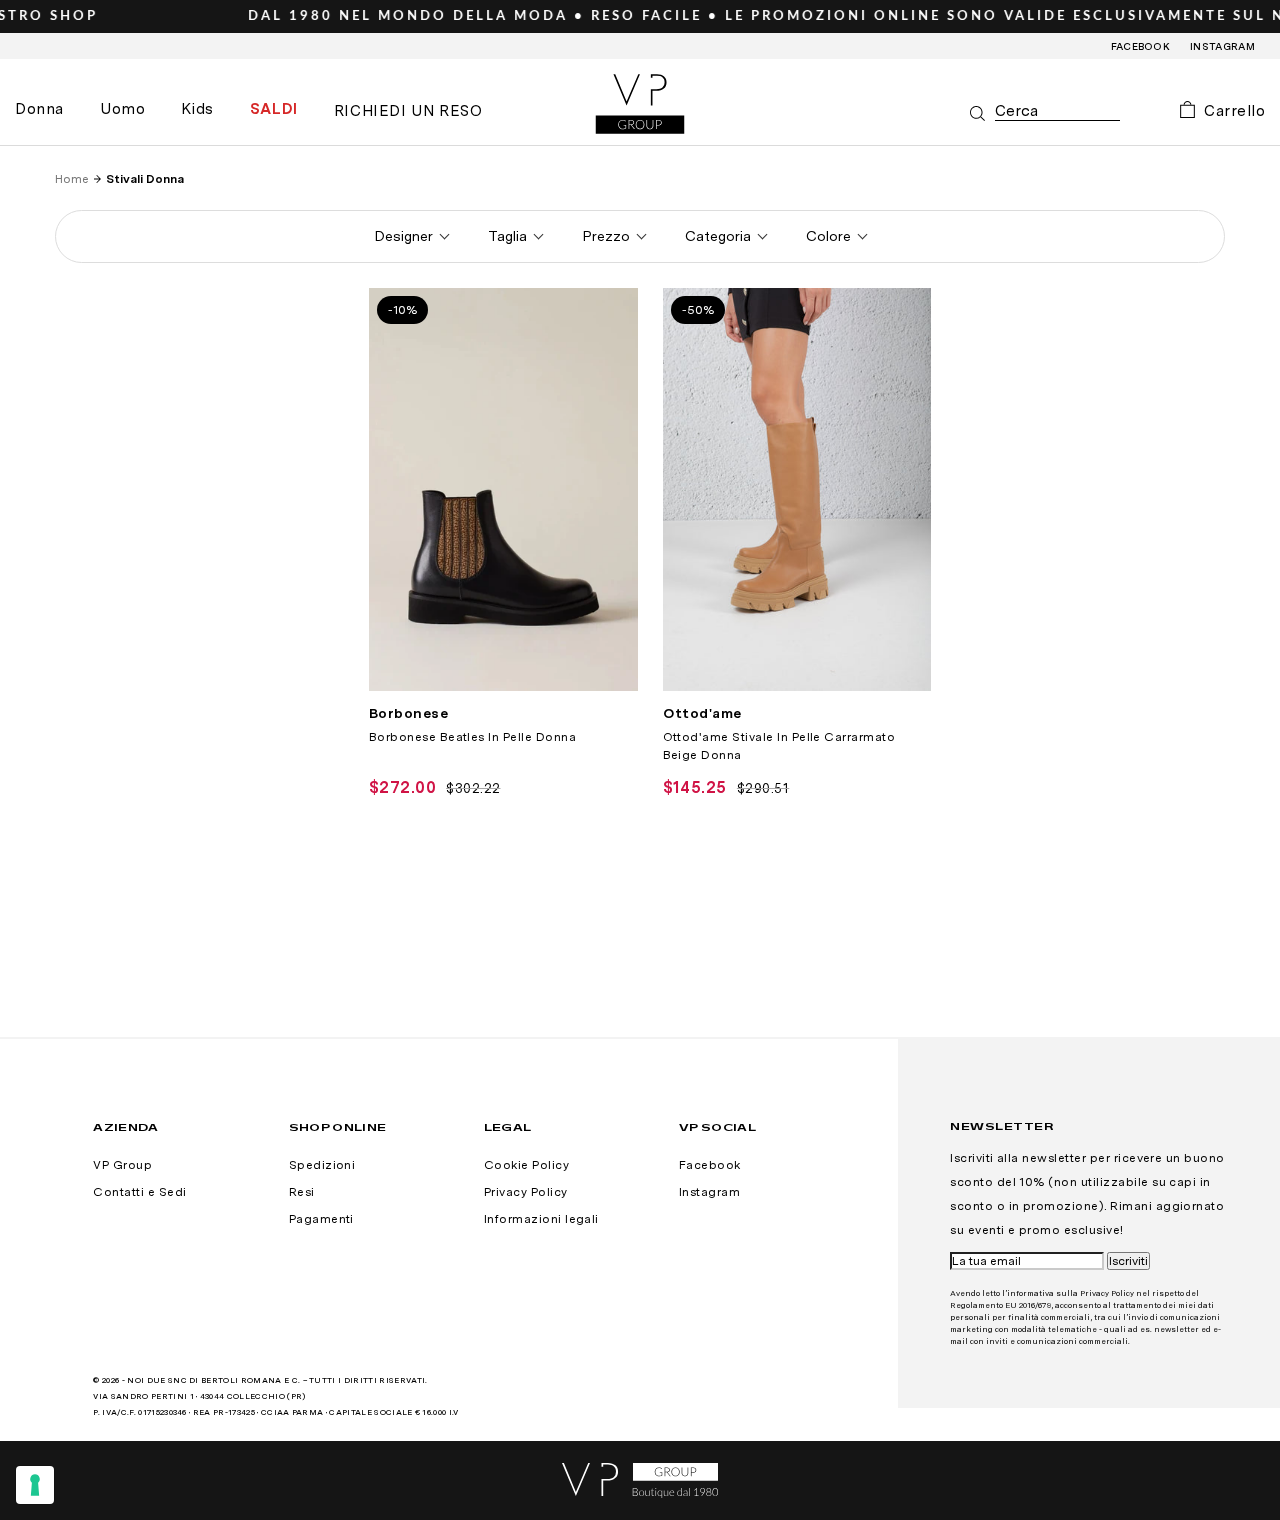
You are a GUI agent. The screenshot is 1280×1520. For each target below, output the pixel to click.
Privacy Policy (526, 1192)
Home (72, 179)
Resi (302, 1192)
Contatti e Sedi (139, 1192)
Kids (197, 109)
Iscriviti (1128, 1261)
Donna (39, 109)
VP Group (122, 1165)
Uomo (122, 109)
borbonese (408, 713)
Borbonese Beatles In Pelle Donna (472, 737)
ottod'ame (702, 713)
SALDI (274, 109)
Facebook (1141, 46)
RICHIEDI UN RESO (408, 111)
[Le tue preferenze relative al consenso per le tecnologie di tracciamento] (35, 1485)
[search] (1057, 111)
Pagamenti (321, 1219)
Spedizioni (322, 1165)
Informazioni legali (541, 1219)
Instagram (1222, 46)
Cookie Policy (526, 1165)
